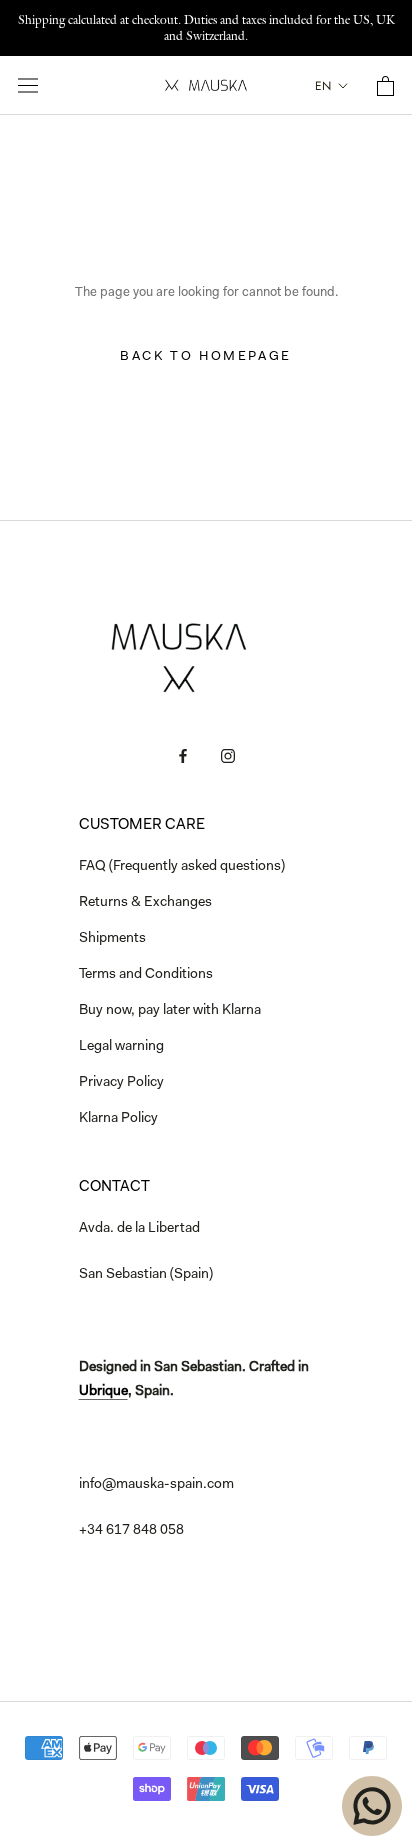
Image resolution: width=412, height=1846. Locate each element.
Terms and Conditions (146, 975)
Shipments (112, 939)
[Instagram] (228, 757)
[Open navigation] (28, 85)
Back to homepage (206, 356)
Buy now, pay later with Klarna (170, 1011)
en (323, 86)
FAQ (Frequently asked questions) (182, 867)
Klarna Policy (118, 1119)
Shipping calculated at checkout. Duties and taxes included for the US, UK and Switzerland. (206, 27)
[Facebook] (183, 757)
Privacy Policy (121, 1083)
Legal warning (121, 1047)
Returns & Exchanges (145, 903)
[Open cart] (385, 86)
